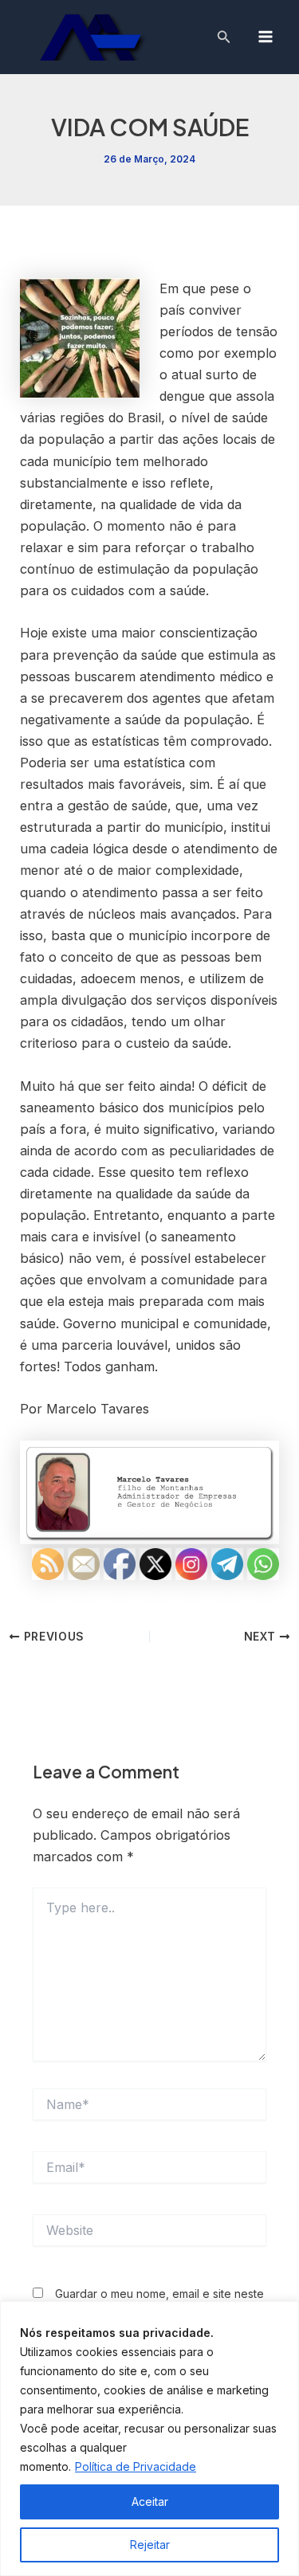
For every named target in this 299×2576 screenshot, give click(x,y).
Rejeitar (150, 2545)
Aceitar (150, 2502)
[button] (224, 37)
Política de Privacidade (136, 2466)
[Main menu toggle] (265, 37)
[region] (149, 2439)
